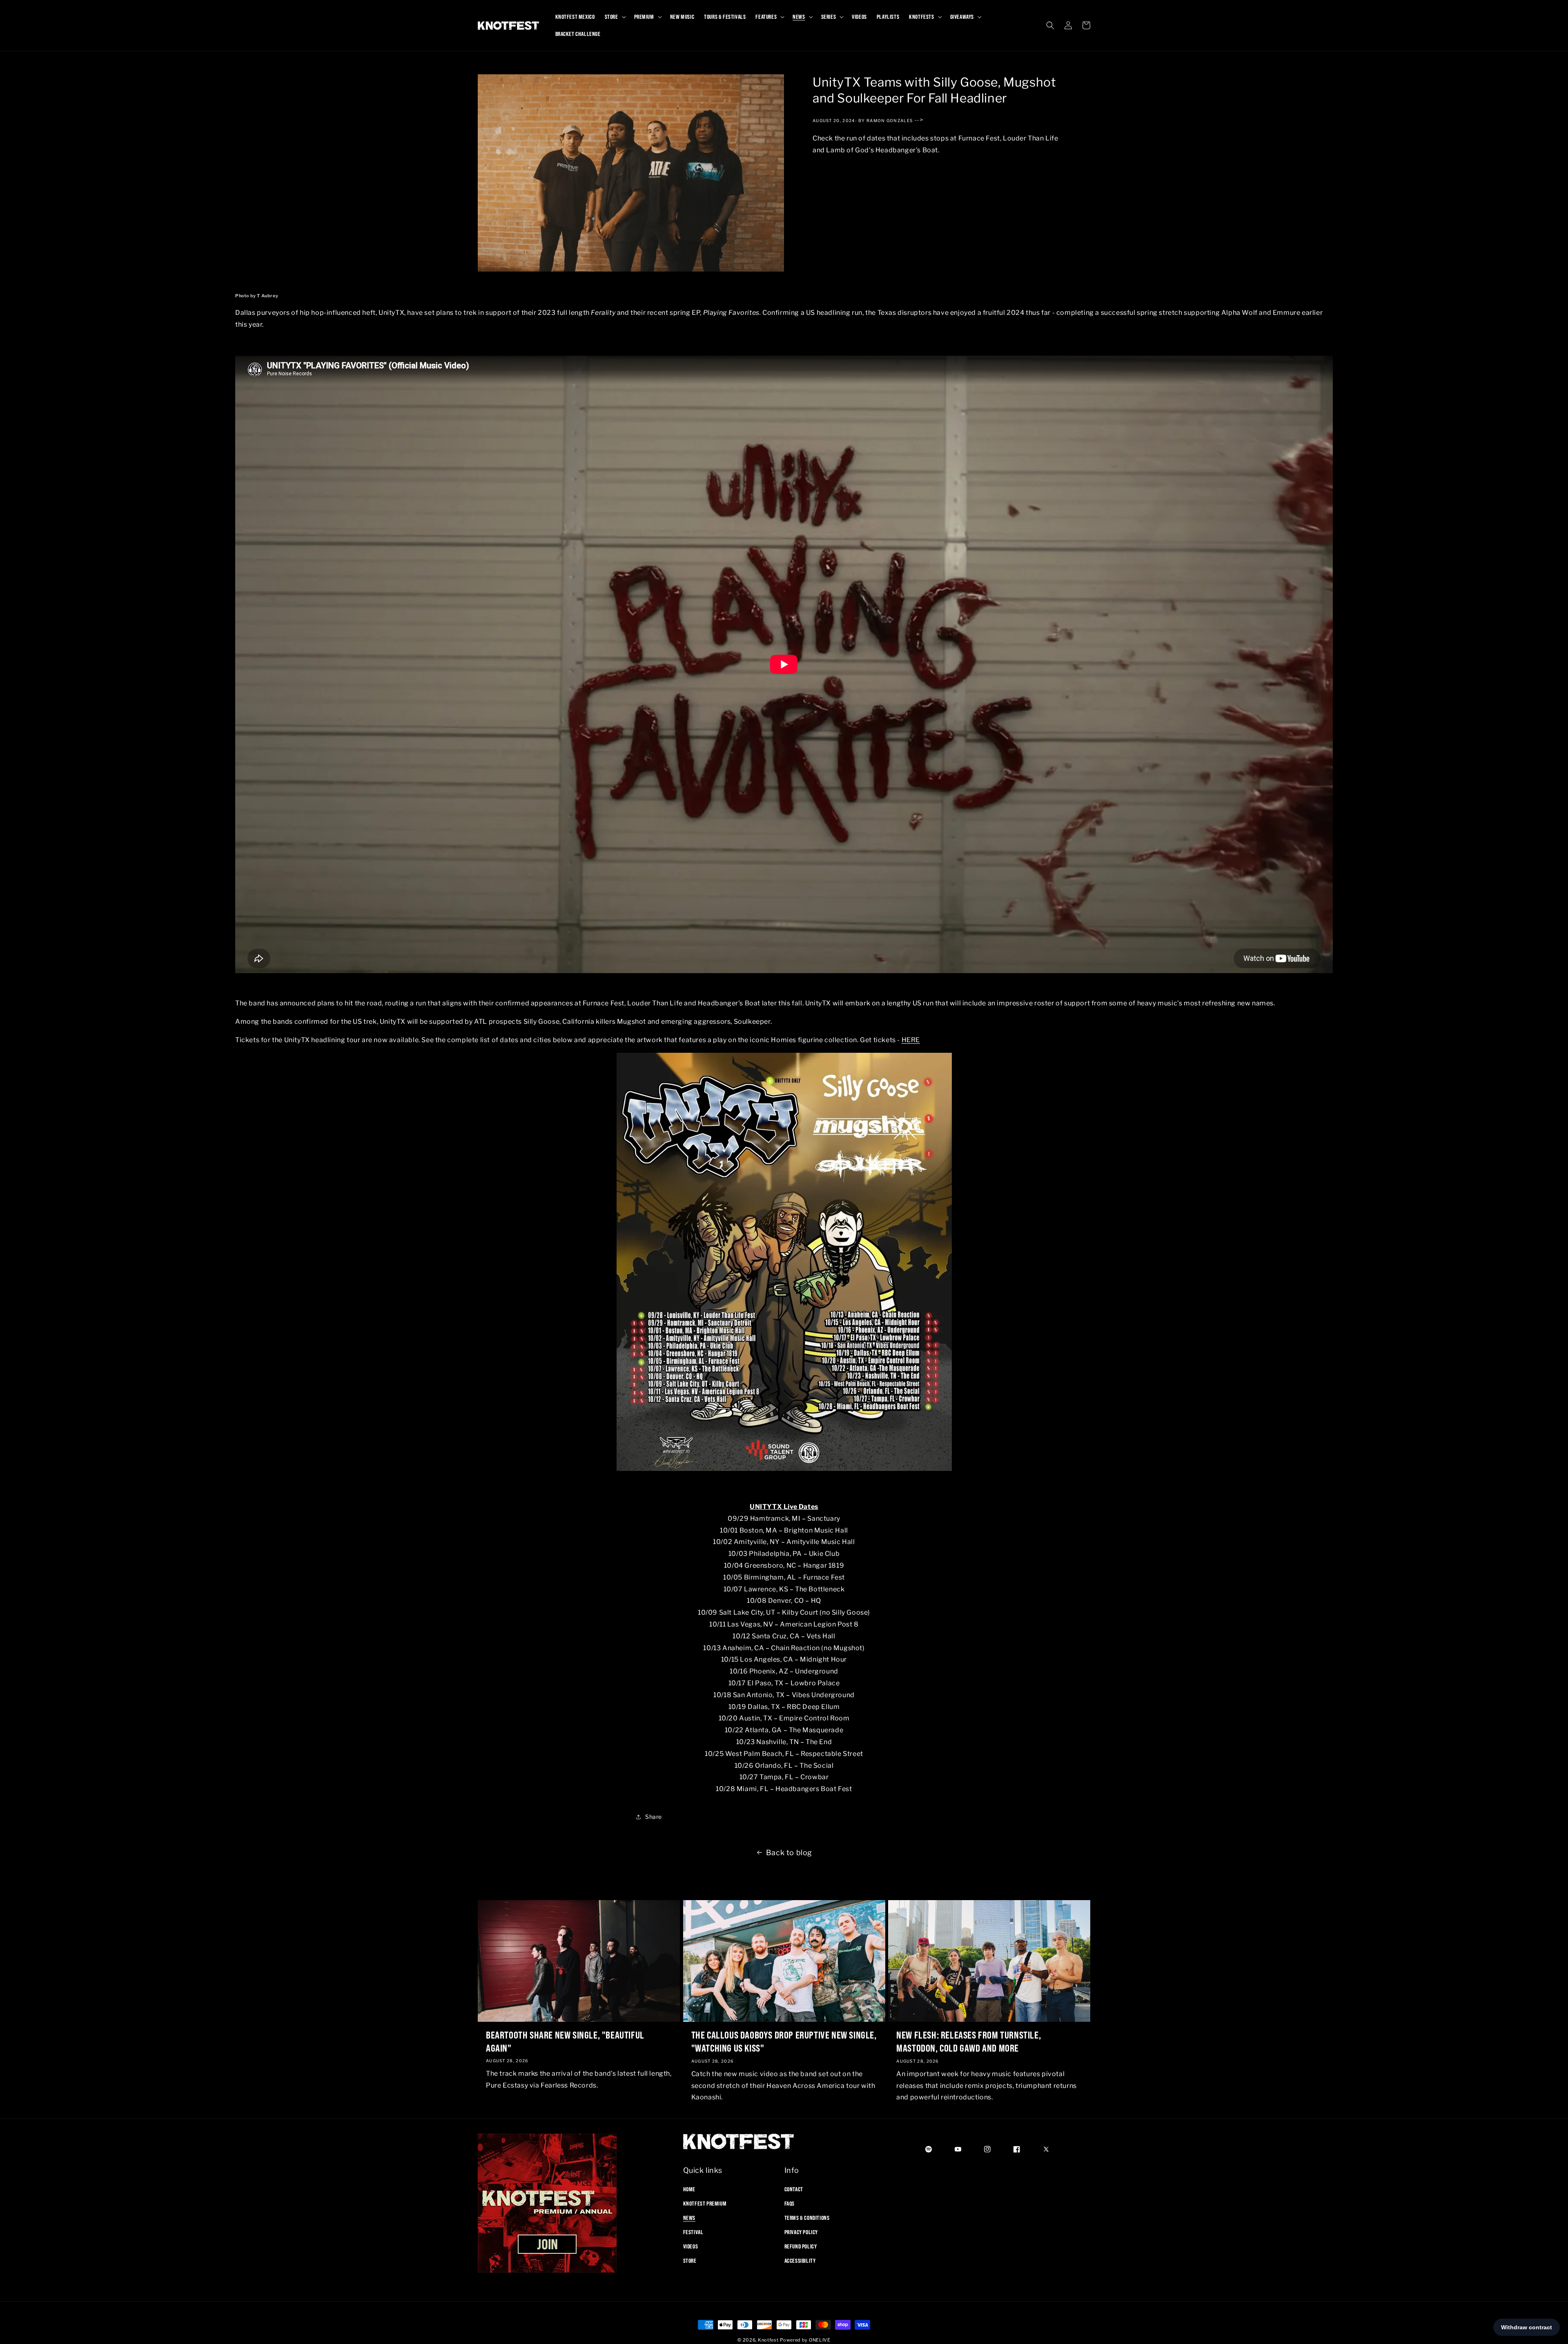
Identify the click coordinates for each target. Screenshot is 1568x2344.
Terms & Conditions (807, 2217)
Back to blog (789, 1853)
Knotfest (768, 2340)
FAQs (790, 2203)
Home (689, 2189)
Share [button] (654, 1817)
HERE (911, 1040)
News (689, 2217)
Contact (794, 2189)
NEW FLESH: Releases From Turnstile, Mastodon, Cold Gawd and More (969, 2041)
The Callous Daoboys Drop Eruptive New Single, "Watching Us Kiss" (784, 2041)
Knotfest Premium (705, 2203)
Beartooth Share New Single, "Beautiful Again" (565, 2041)
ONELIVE (820, 2340)
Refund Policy (801, 2246)
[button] (615, 17)
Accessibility (800, 2261)
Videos (691, 2246)
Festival (693, 2232)
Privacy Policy (801, 2232)
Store (690, 2261)
